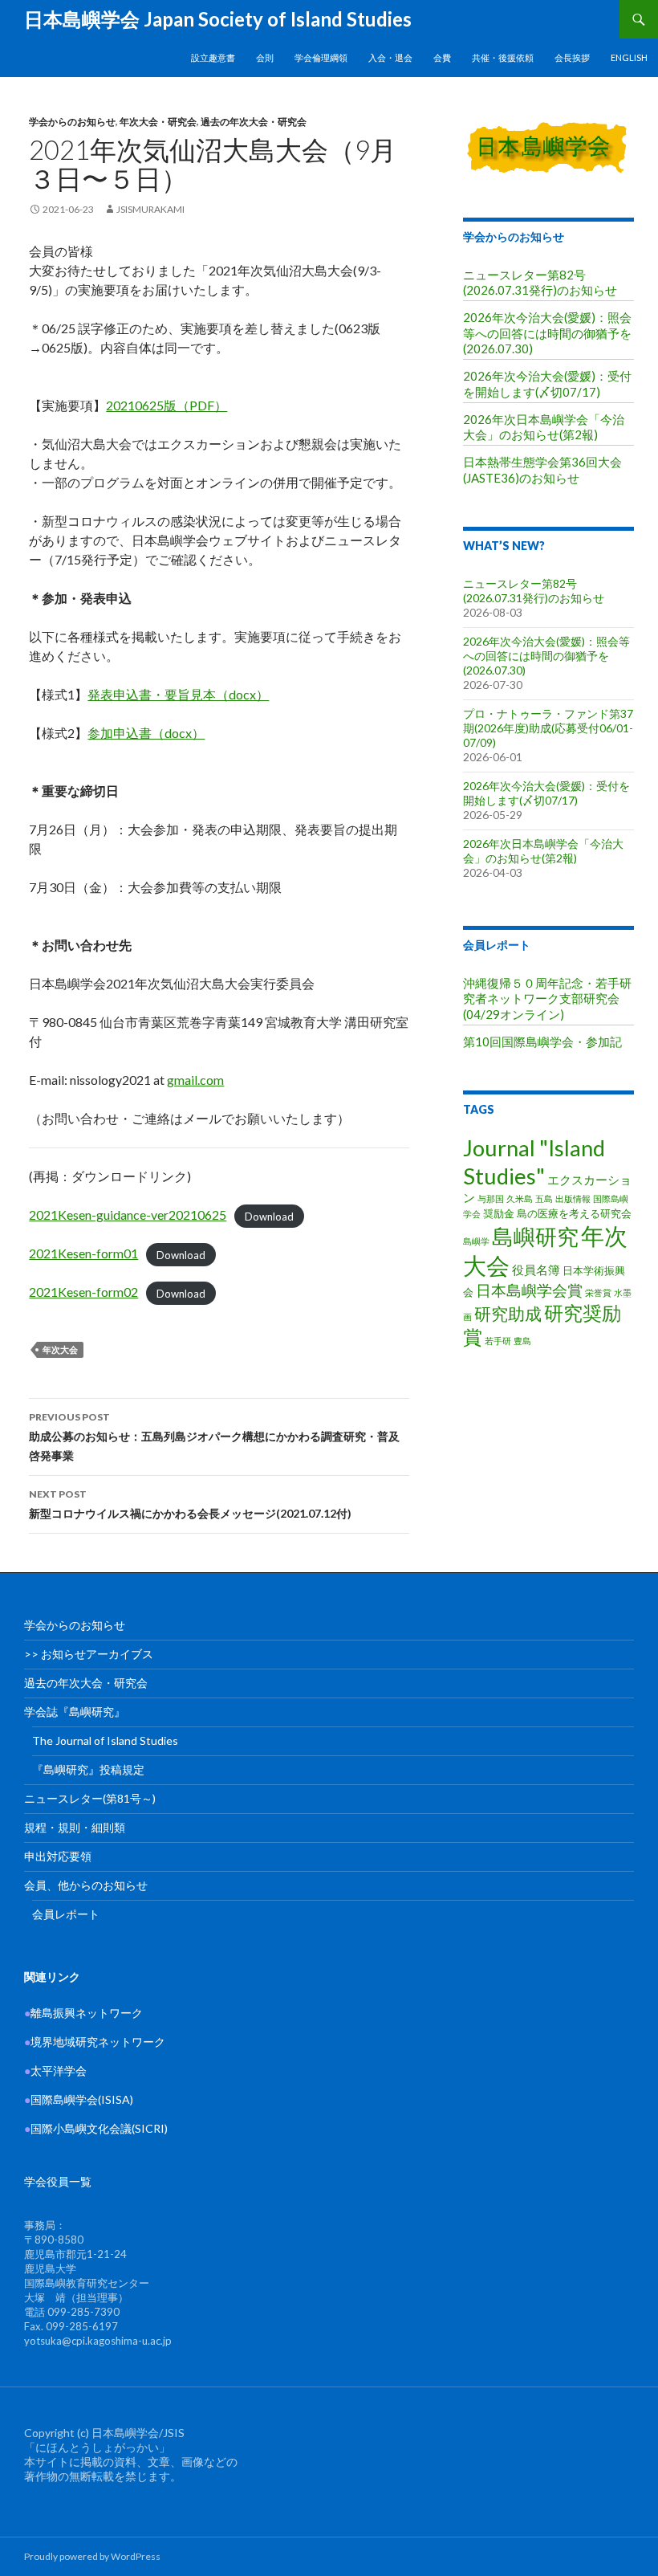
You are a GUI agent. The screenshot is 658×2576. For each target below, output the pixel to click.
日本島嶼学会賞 (529, 1290)
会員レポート (497, 945)
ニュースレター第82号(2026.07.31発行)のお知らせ (540, 282)
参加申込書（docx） (146, 733)
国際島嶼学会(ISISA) (79, 2099)
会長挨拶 (572, 57)
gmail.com (195, 1080)
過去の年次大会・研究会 (254, 122)
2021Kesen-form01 (83, 1253)
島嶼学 (476, 1241)
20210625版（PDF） (167, 405)
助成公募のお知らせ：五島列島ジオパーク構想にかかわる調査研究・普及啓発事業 (214, 1437)
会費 (442, 57)
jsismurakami (150, 209)
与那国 (491, 1198)
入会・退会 (390, 57)
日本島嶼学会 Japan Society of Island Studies (218, 19)
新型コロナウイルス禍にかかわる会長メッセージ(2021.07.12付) (190, 1504)
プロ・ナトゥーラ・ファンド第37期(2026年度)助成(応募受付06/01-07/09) (548, 728)
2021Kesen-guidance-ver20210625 (128, 1215)
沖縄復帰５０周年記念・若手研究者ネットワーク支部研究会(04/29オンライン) (547, 999)
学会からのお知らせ (72, 122)
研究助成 (508, 1313)
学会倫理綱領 (321, 57)
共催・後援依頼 (503, 57)
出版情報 (573, 1198)
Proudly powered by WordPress (92, 2556)
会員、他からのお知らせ (86, 1885)
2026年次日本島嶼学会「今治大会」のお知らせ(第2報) (544, 427)
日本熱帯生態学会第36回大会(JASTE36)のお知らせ (542, 469)
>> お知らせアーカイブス (89, 1654)
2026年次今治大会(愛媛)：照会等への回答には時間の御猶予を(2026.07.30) (547, 333)
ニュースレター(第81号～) (90, 1798)
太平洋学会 (55, 2071)
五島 (544, 1198)
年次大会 (60, 1349)
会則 (265, 57)
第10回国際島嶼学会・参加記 (542, 1041)
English (629, 57)
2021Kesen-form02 (83, 1292)
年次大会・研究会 (158, 122)
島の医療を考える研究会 (574, 1213)
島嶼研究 (535, 1236)
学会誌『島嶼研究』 (75, 1712)
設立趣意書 (213, 57)
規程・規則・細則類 (75, 1827)
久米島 (520, 1198)
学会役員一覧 (58, 2181)
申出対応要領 (58, 1856)
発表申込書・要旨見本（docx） (178, 694)
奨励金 (499, 1213)
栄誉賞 (598, 1292)
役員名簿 (536, 1270)
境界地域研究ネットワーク (95, 2042)
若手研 (498, 1341)
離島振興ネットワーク (83, 2013)
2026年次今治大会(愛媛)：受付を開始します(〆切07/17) (547, 383)
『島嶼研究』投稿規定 (88, 1769)
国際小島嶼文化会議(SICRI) (99, 2128)
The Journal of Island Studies (105, 1740)
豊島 (522, 1341)
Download (269, 1216)
